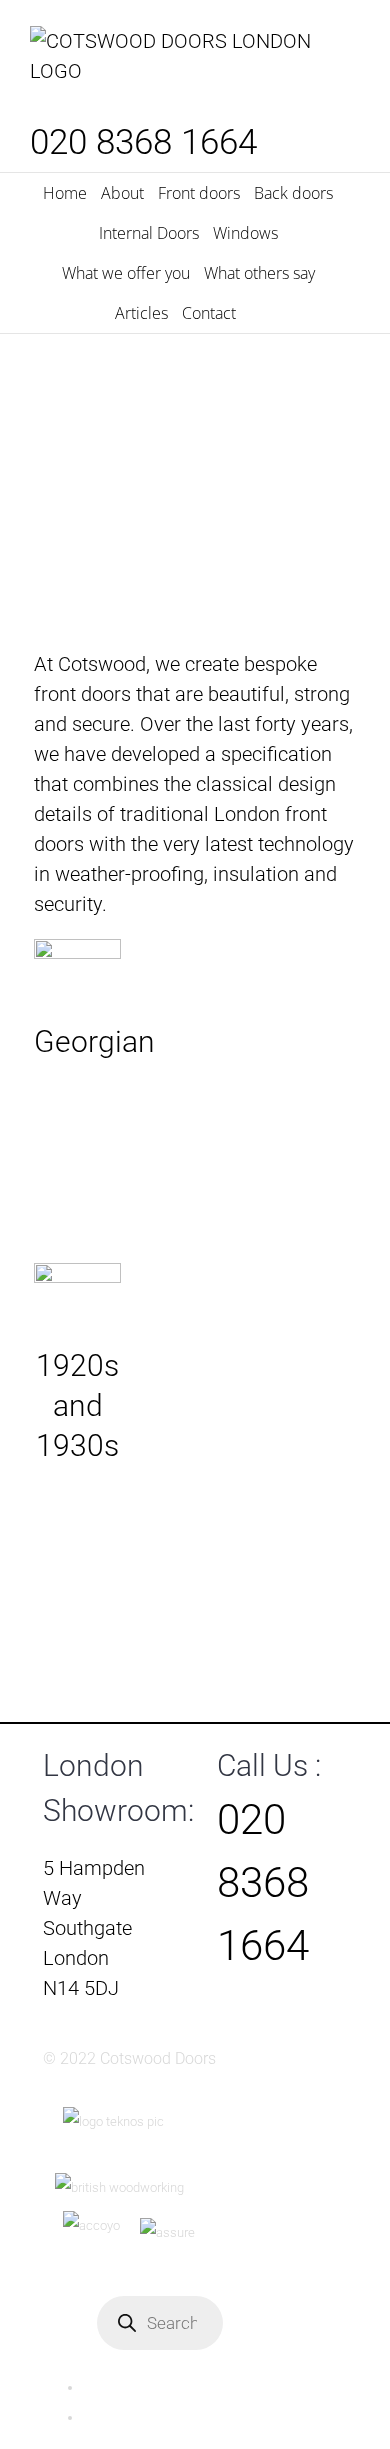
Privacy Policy (122, 2387)
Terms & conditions (138, 2417)
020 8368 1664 (143, 142)
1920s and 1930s (77, 1294)
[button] (256, 313)
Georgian (77, 970)
